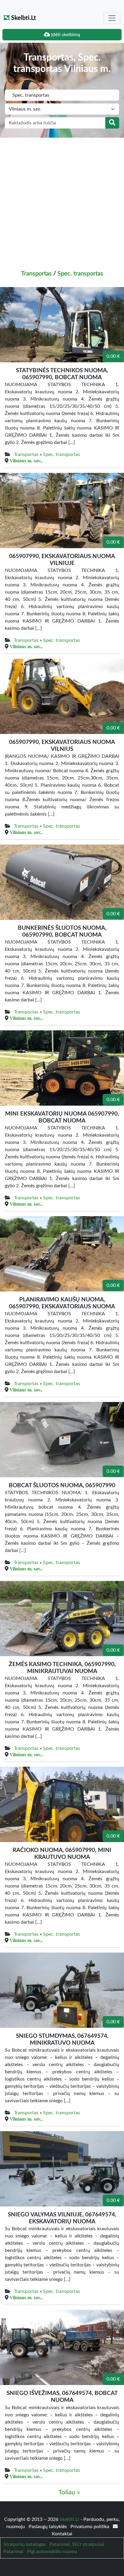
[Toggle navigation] (112, 18)
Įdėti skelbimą (65, 35)
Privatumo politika (90, 2527)
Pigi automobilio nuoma (52, 2552)
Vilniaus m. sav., (26, 461)
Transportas (36, 274)
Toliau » (69, 2492)
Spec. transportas (80, 274)
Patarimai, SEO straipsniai (77, 2544)
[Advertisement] (62, 203)
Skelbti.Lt (23, 18)
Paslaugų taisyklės (48, 2527)
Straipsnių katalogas (25, 2544)
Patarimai (13, 2552)
